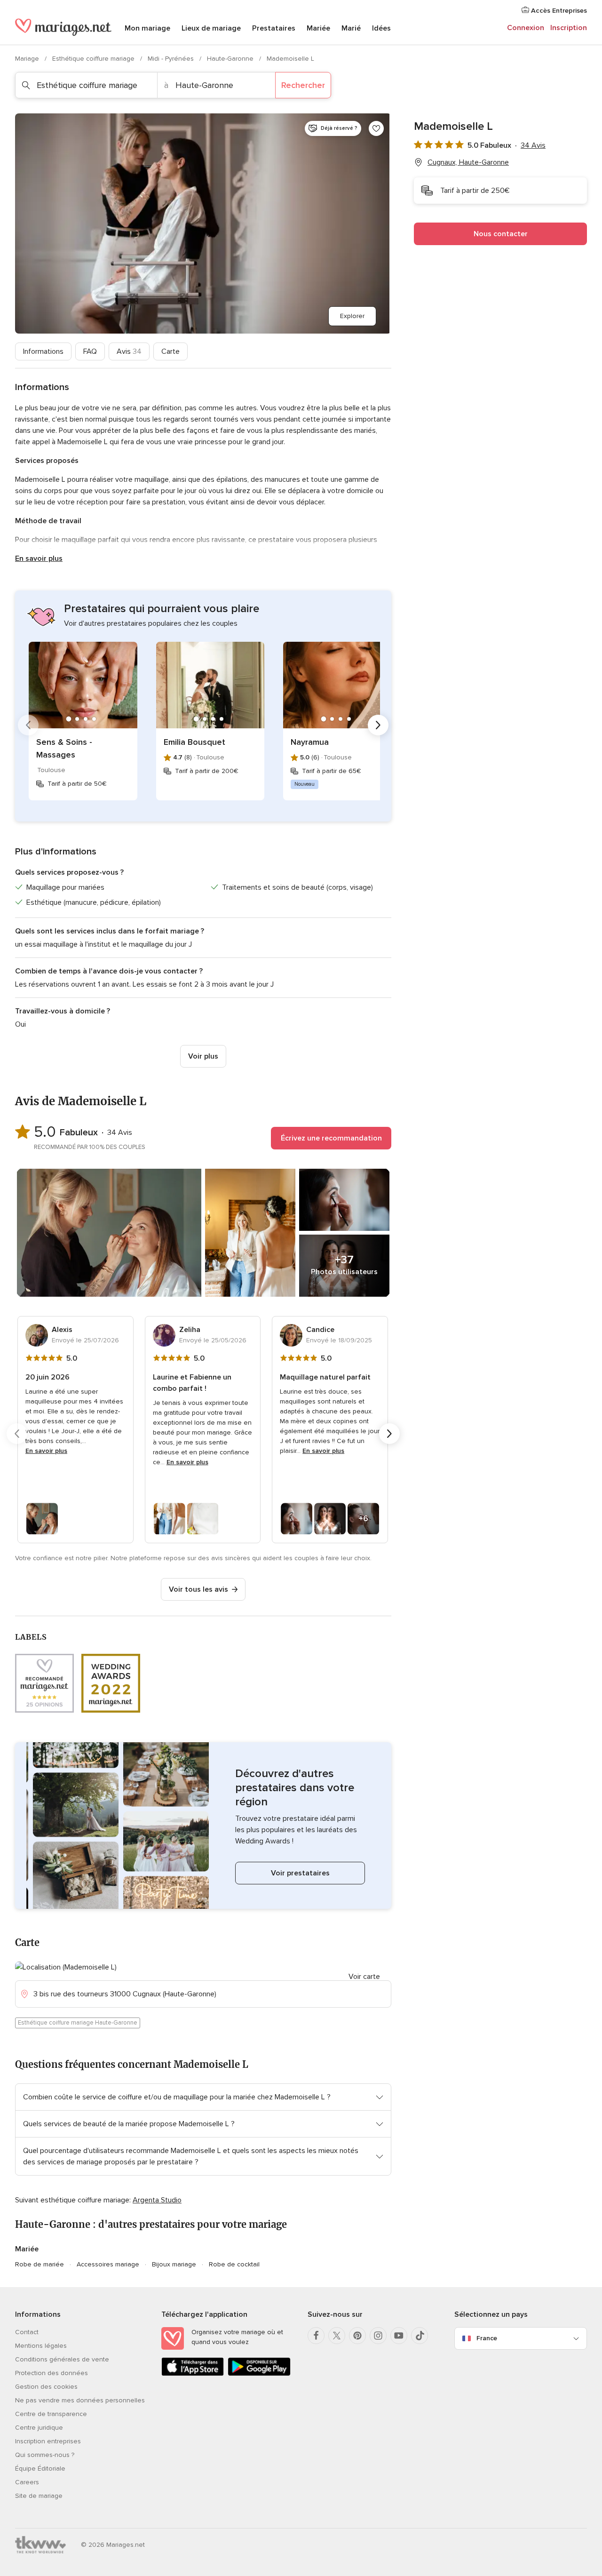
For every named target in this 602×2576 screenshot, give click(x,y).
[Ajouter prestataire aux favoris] (376, 128)
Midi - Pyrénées (172, 59)
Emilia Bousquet (194, 742)
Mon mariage (147, 28)
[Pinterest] (357, 2336)
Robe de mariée (40, 2264)
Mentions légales (41, 2346)
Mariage (28, 59)
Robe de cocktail (234, 2264)
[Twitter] (337, 2336)
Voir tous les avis (198, 1589)
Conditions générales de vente (62, 2359)
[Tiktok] (420, 2336)
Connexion (526, 28)
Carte (170, 351)
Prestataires (274, 28)
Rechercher (303, 85)
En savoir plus (39, 558)
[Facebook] (316, 2336)
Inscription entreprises (48, 2441)
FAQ (90, 351)
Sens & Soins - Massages (64, 748)
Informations (43, 351)
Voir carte (364, 1977)
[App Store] (193, 2374)
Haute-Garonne (231, 59)
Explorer (352, 316)
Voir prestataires (300, 1873)
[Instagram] (378, 2336)
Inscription (569, 28)
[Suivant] (378, 725)
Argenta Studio (157, 2200)
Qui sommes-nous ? (45, 2455)
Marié (351, 28)
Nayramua (310, 742)
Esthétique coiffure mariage (94, 59)
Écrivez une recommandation (331, 1138)
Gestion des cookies (46, 2387)
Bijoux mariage (174, 2264)
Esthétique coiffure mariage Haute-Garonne (78, 2023)
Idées (381, 28)
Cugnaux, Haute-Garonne (468, 162)
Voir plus (203, 1056)
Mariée (318, 28)
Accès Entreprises (558, 11)
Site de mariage (39, 2496)
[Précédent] (28, 725)
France (487, 2338)
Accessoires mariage (108, 2264)
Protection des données (51, 2373)
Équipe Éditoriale (40, 2468)
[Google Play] (259, 2374)
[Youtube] (399, 2336)
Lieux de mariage (211, 28)
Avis (129, 351)
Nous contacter (501, 234)
